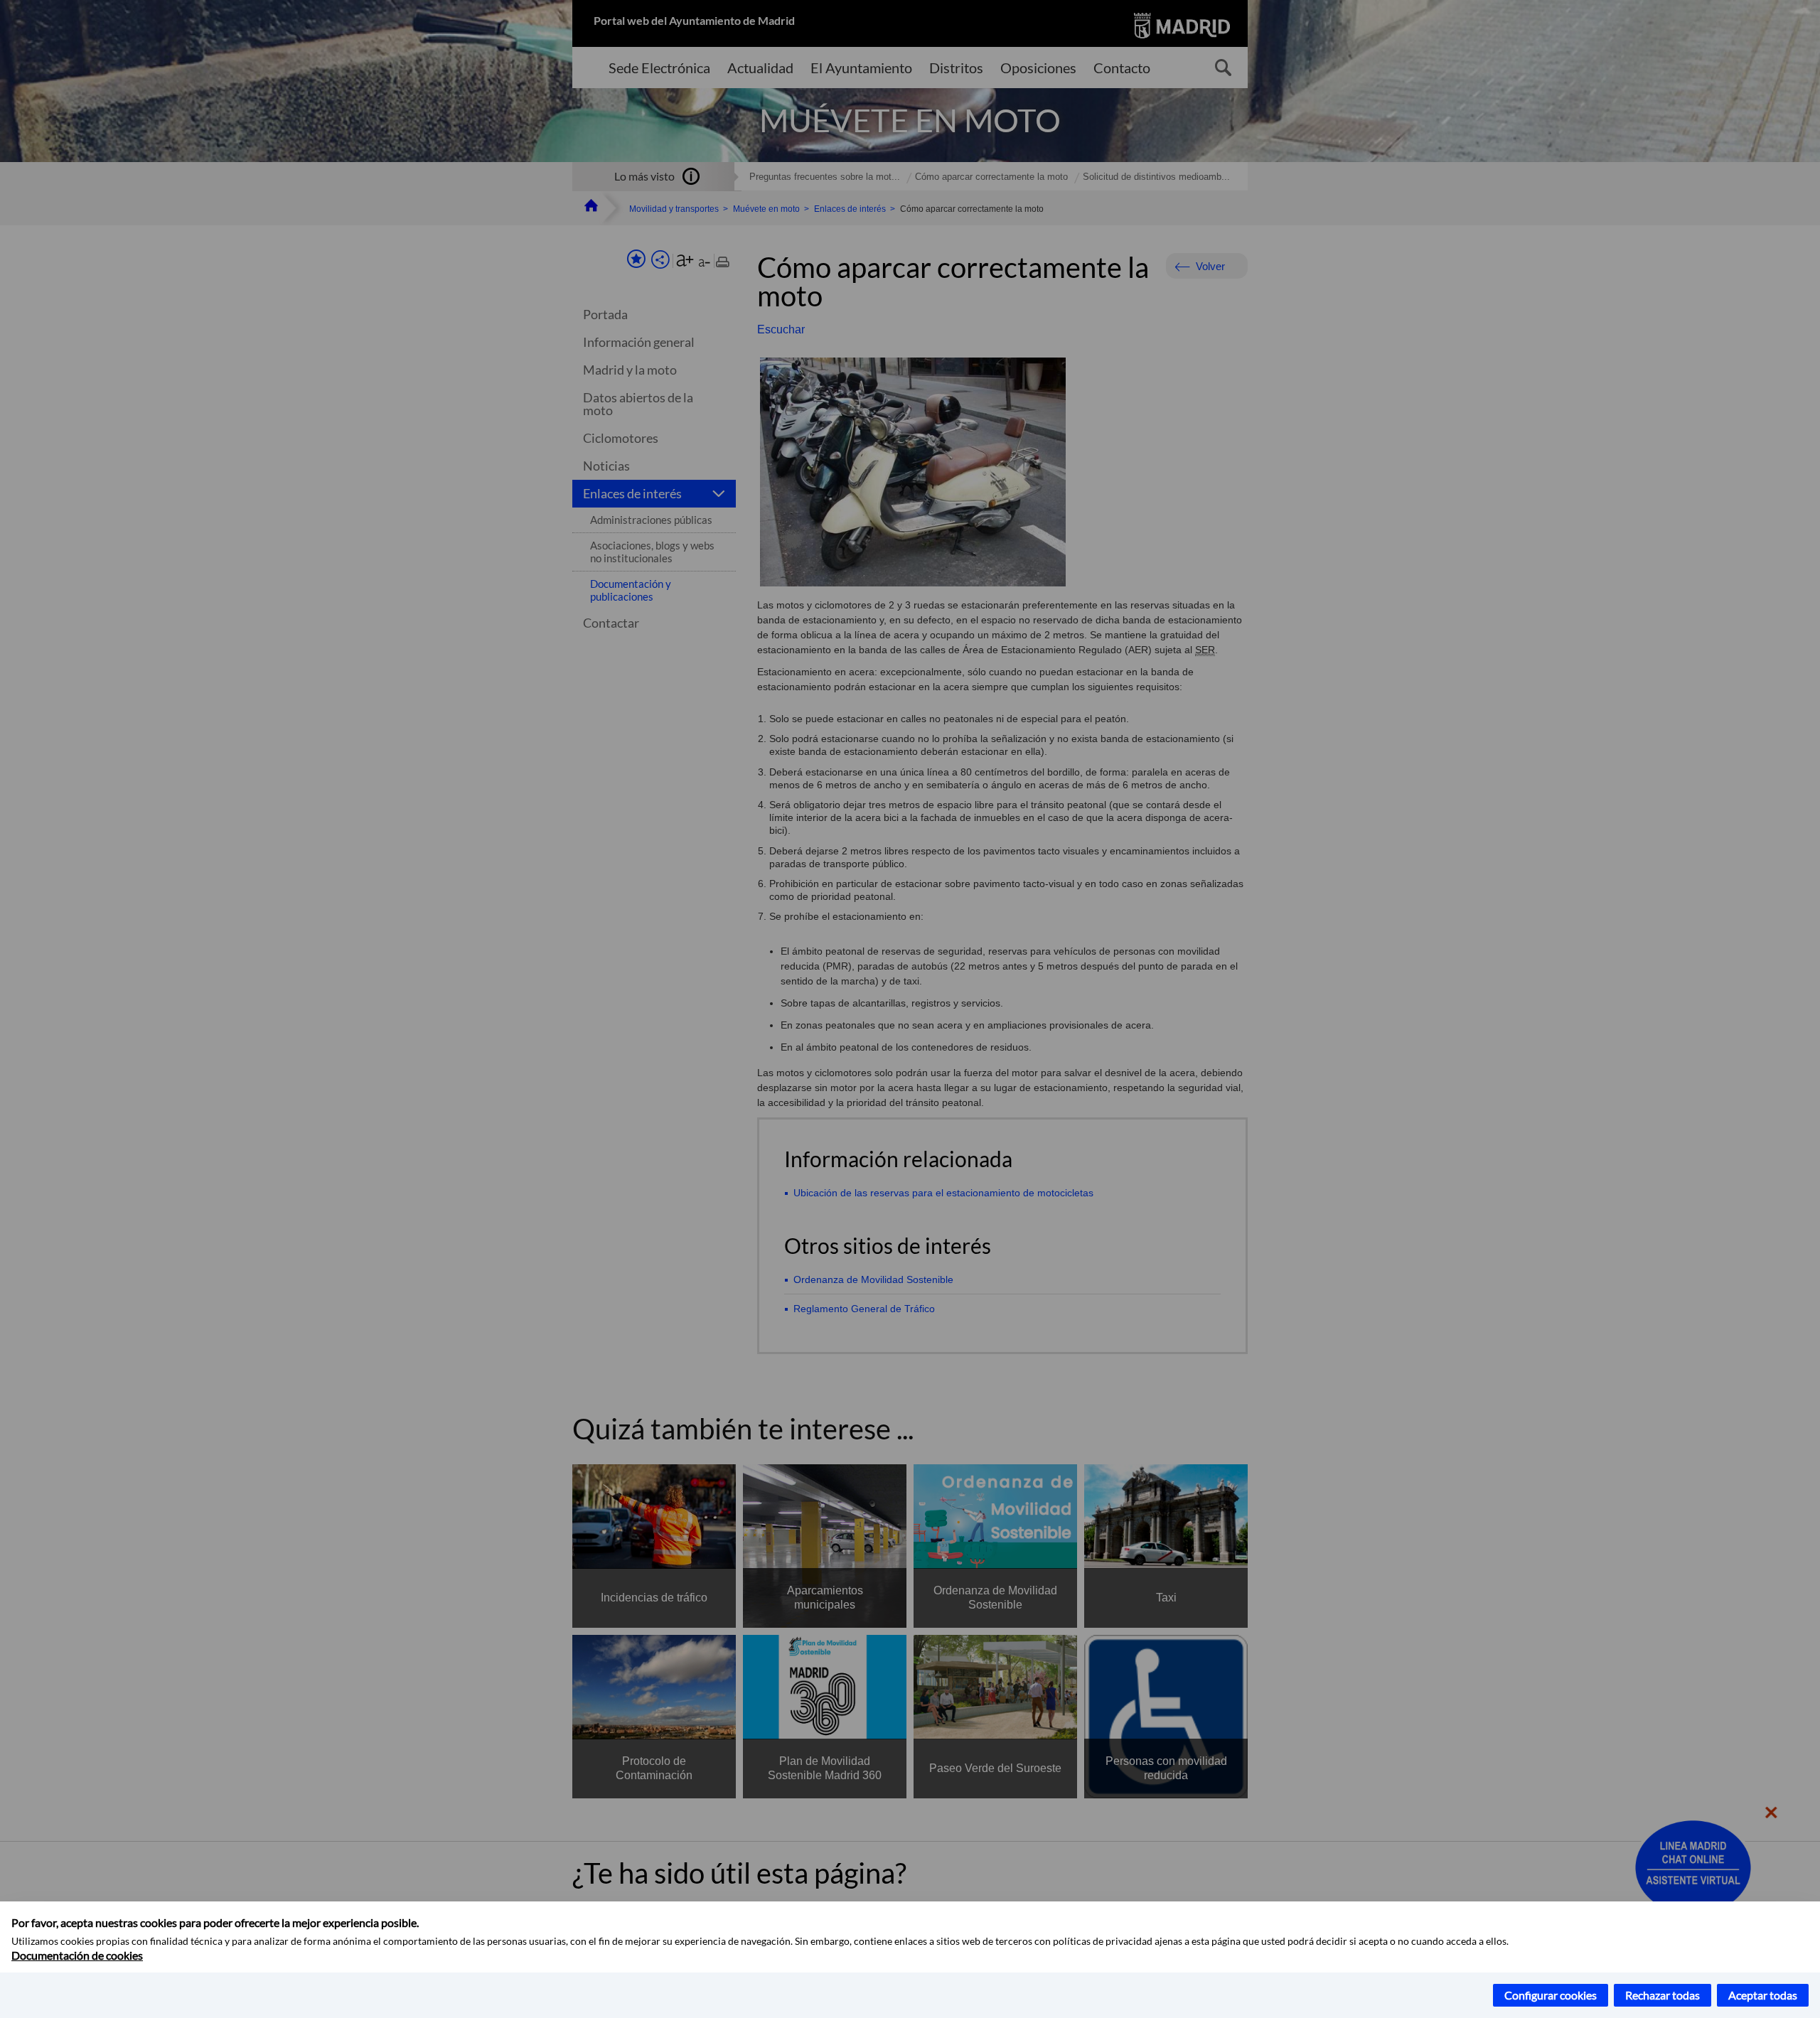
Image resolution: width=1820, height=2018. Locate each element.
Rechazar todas (1663, 1995)
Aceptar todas (1763, 1995)
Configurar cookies (1551, 1995)
